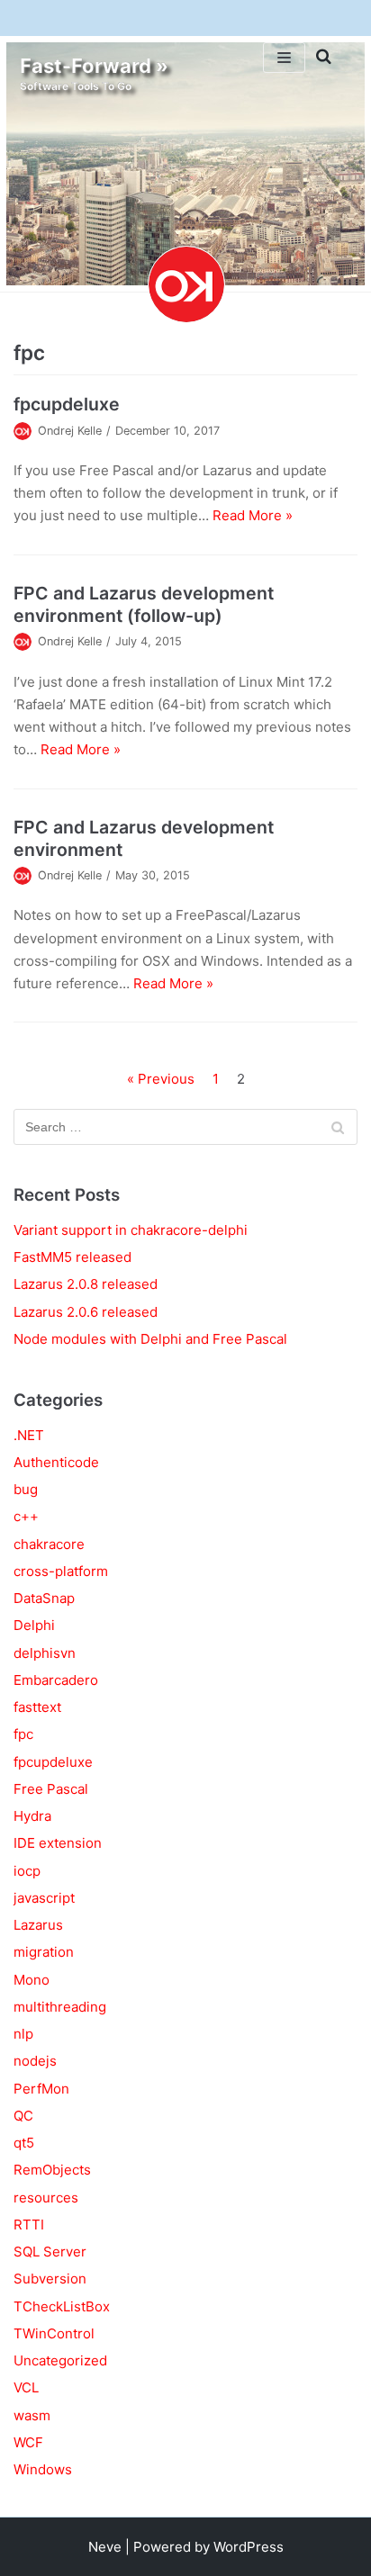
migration (44, 1952)
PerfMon (41, 2089)
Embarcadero (56, 1680)
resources (46, 2198)
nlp (23, 2034)
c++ (26, 1516)
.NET (29, 1435)
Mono (32, 1980)
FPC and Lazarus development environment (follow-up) (144, 604)
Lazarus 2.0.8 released (86, 1284)
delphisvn (45, 1653)
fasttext (37, 1707)
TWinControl (54, 2333)
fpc (23, 1734)
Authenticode (56, 1462)
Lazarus (38, 1925)
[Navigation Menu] (284, 58)
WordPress (249, 2547)
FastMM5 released (72, 1257)
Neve (105, 2547)
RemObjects (52, 2170)
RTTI (29, 2225)
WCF (28, 2442)
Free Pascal (51, 1789)
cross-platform (61, 1571)
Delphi (34, 1625)
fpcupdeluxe (67, 404)
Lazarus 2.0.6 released (86, 1312)
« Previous (161, 1079)
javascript (44, 1898)
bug (26, 1489)
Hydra (32, 1816)
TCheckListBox (62, 2306)
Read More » (253, 515)
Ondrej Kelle (70, 431)
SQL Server (50, 2252)
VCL (26, 2387)
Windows (43, 2469)
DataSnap (44, 1598)
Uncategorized (60, 2360)
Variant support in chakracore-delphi (131, 1230)
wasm (32, 2415)
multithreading (60, 2007)
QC (23, 2116)
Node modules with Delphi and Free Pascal (150, 1339)
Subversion (50, 2279)
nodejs (35, 2061)
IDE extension (58, 1843)
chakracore (49, 1544)
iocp (27, 1871)
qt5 (24, 2143)
